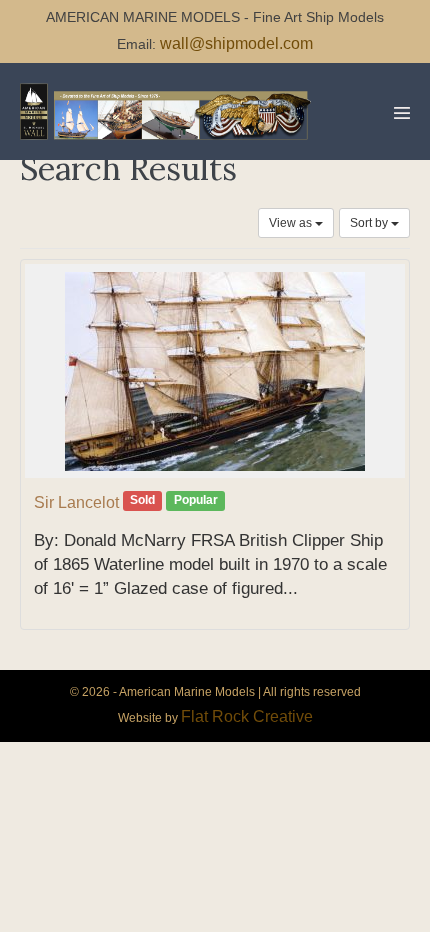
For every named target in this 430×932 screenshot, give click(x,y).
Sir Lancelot (76, 502)
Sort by (370, 223)
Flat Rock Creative (247, 716)
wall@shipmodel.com (236, 43)
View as (292, 223)
